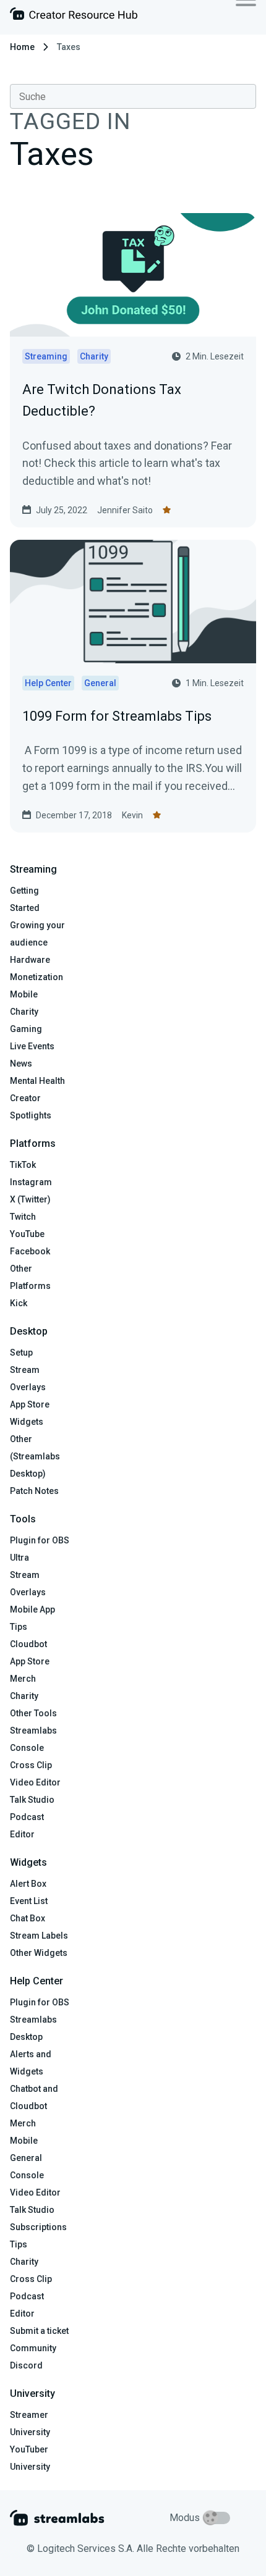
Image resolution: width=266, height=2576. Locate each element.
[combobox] (133, 96)
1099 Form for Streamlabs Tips (117, 716)
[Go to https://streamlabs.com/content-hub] (74, 16)
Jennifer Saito (125, 510)
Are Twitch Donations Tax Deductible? (102, 400)
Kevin (132, 815)
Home (22, 47)
